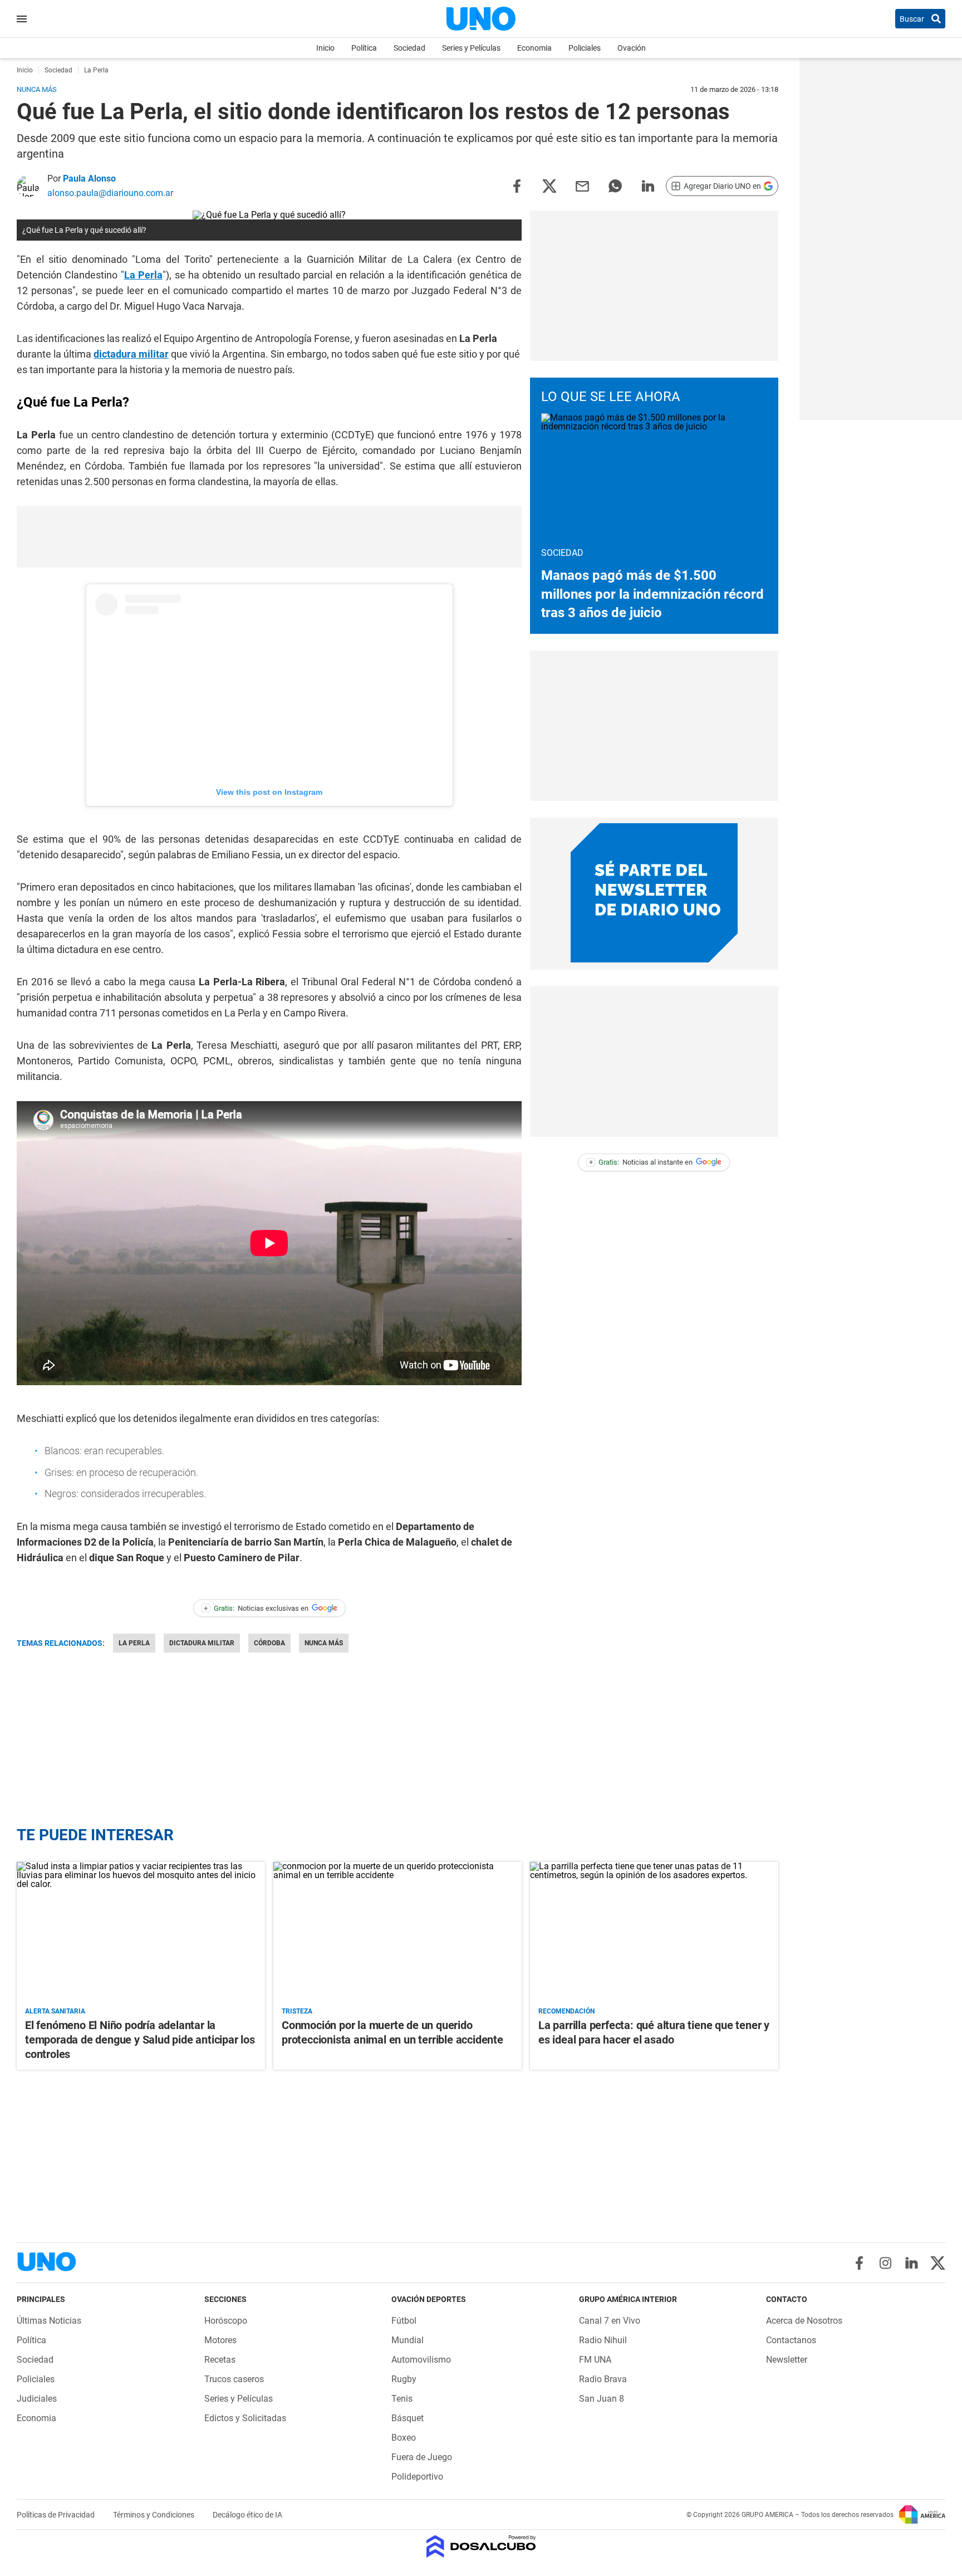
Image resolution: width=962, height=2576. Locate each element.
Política (364, 48)
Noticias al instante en (641, 1162)
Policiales (585, 48)
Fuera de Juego (422, 2457)
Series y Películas (471, 48)
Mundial (408, 2340)
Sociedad (409, 48)
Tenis (402, 2399)
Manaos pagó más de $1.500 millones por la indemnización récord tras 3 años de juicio (652, 594)
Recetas (220, 2360)
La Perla (143, 275)
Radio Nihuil (603, 2340)
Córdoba (269, 1643)
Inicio (325, 48)
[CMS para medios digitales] (481, 2547)
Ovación (632, 48)
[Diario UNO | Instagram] (885, 2263)
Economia (534, 48)
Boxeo (404, 2438)
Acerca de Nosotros (804, 2321)
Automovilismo (421, 2360)
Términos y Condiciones (154, 2515)
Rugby (404, 2379)
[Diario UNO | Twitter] (938, 2263)
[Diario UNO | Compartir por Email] (582, 185)
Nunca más (324, 1643)
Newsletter (787, 2360)
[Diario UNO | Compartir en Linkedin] (648, 185)
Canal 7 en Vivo (610, 2321)
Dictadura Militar (202, 1643)
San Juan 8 (602, 2399)
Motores (220, 2340)
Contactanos (791, 2340)
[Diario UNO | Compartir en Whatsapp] (615, 185)
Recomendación (566, 2011)
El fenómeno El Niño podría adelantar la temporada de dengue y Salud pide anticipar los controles (140, 2040)
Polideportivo (417, 2477)
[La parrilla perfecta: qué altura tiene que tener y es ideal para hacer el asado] (654, 1932)
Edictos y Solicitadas (245, 2418)
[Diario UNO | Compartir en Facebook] (517, 185)
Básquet (408, 2418)
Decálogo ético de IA (247, 2515)
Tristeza (297, 2011)
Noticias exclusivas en (256, 1608)
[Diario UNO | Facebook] (859, 2263)
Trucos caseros (234, 2379)
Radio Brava (603, 2379)
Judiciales (37, 2399)
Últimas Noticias (49, 2321)
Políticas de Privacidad (57, 2515)
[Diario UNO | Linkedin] (912, 2263)
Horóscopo (226, 2321)
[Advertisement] (269, 537)
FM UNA (595, 2360)
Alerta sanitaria (55, 2011)
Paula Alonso (89, 179)
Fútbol (404, 2321)
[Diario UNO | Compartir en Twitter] (549, 185)
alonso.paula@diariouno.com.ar (110, 193)
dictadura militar (131, 354)
